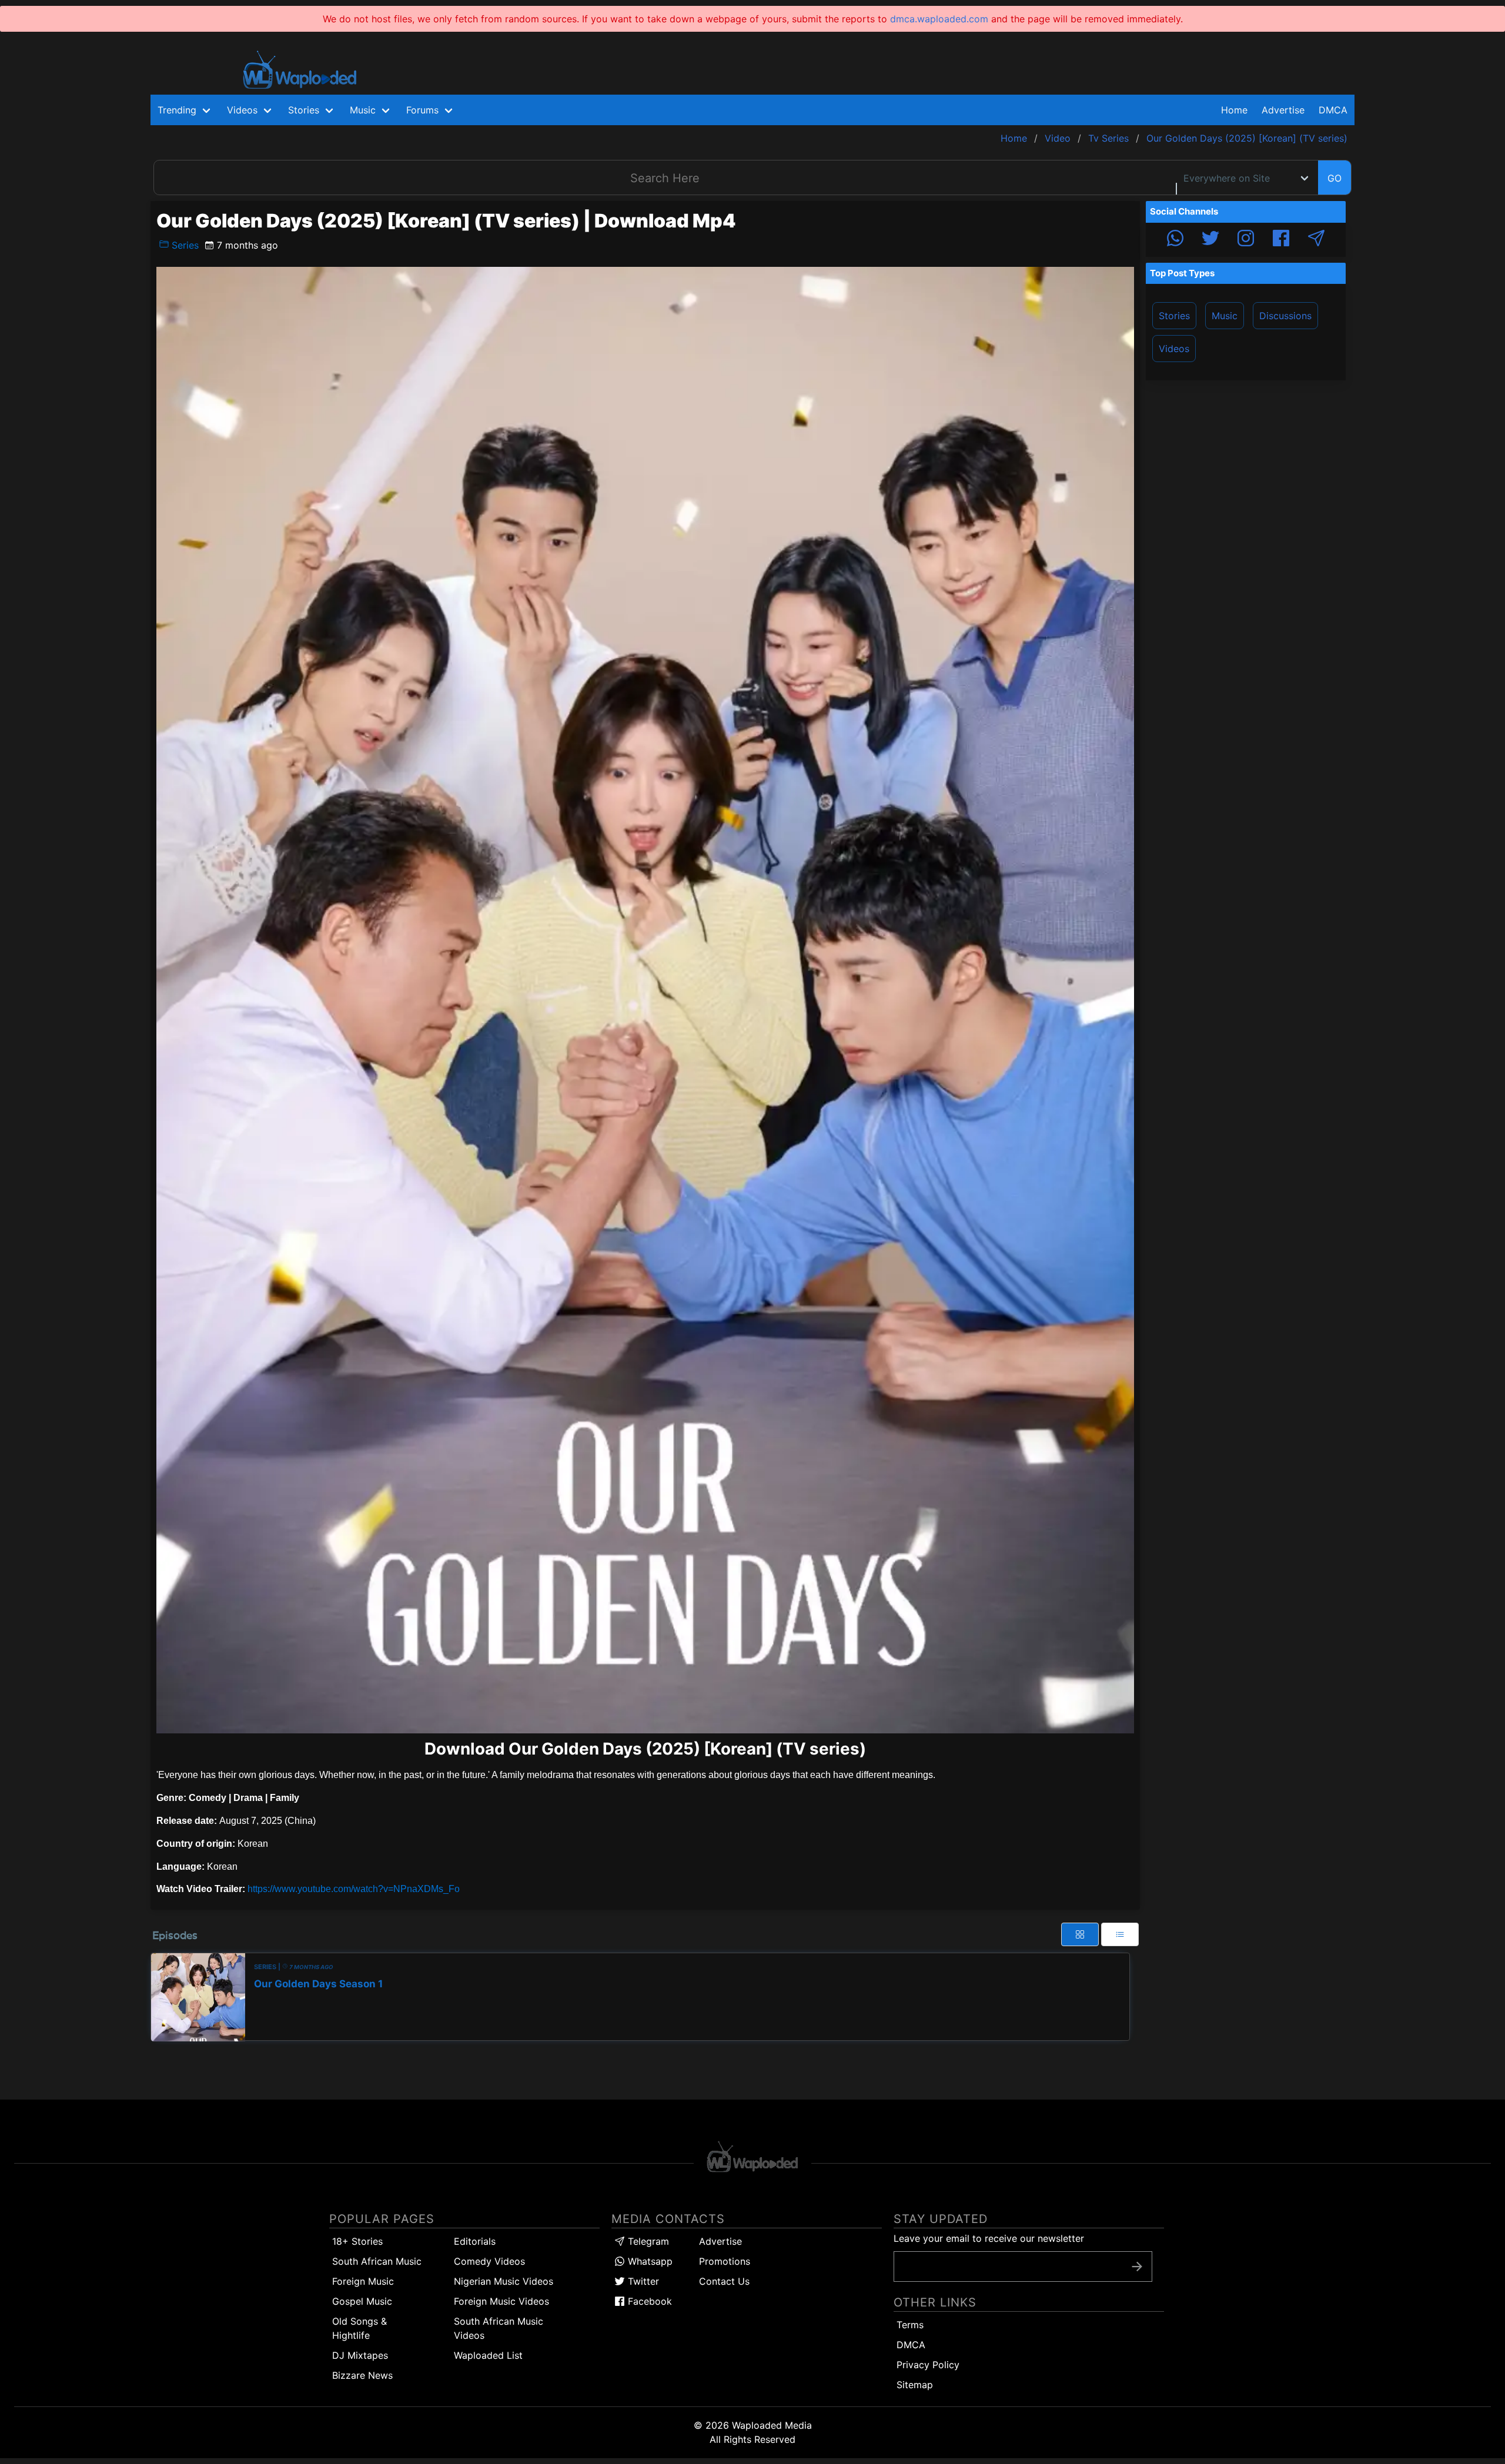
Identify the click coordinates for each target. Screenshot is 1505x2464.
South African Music (377, 2261)
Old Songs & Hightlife (359, 2328)
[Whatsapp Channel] (1175, 240)
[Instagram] (1246, 240)
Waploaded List (488, 2355)
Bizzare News (362, 2375)
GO (1335, 178)
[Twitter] (1210, 240)
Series (184, 245)
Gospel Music (362, 2301)
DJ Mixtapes (360, 2355)
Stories (1174, 316)
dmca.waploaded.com (939, 19)
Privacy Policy (928, 2365)
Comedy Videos (489, 2261)
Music (1225, 316)
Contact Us (724, 2281)
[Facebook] (1281, 240)
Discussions (1285, 316)
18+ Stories (357, 2241)
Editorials (475, 2241)
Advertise (720, 2241)
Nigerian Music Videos (504, 2281)
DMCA (1333, 110)
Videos (1174, 349)
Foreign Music (363, 2281)
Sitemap (915, 2385)
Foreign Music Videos (501, 2301)
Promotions (725, 2261)
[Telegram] (1316, 240)
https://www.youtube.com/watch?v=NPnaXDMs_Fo (354, 1889)
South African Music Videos (499, 2328)
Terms (910, 2325)
